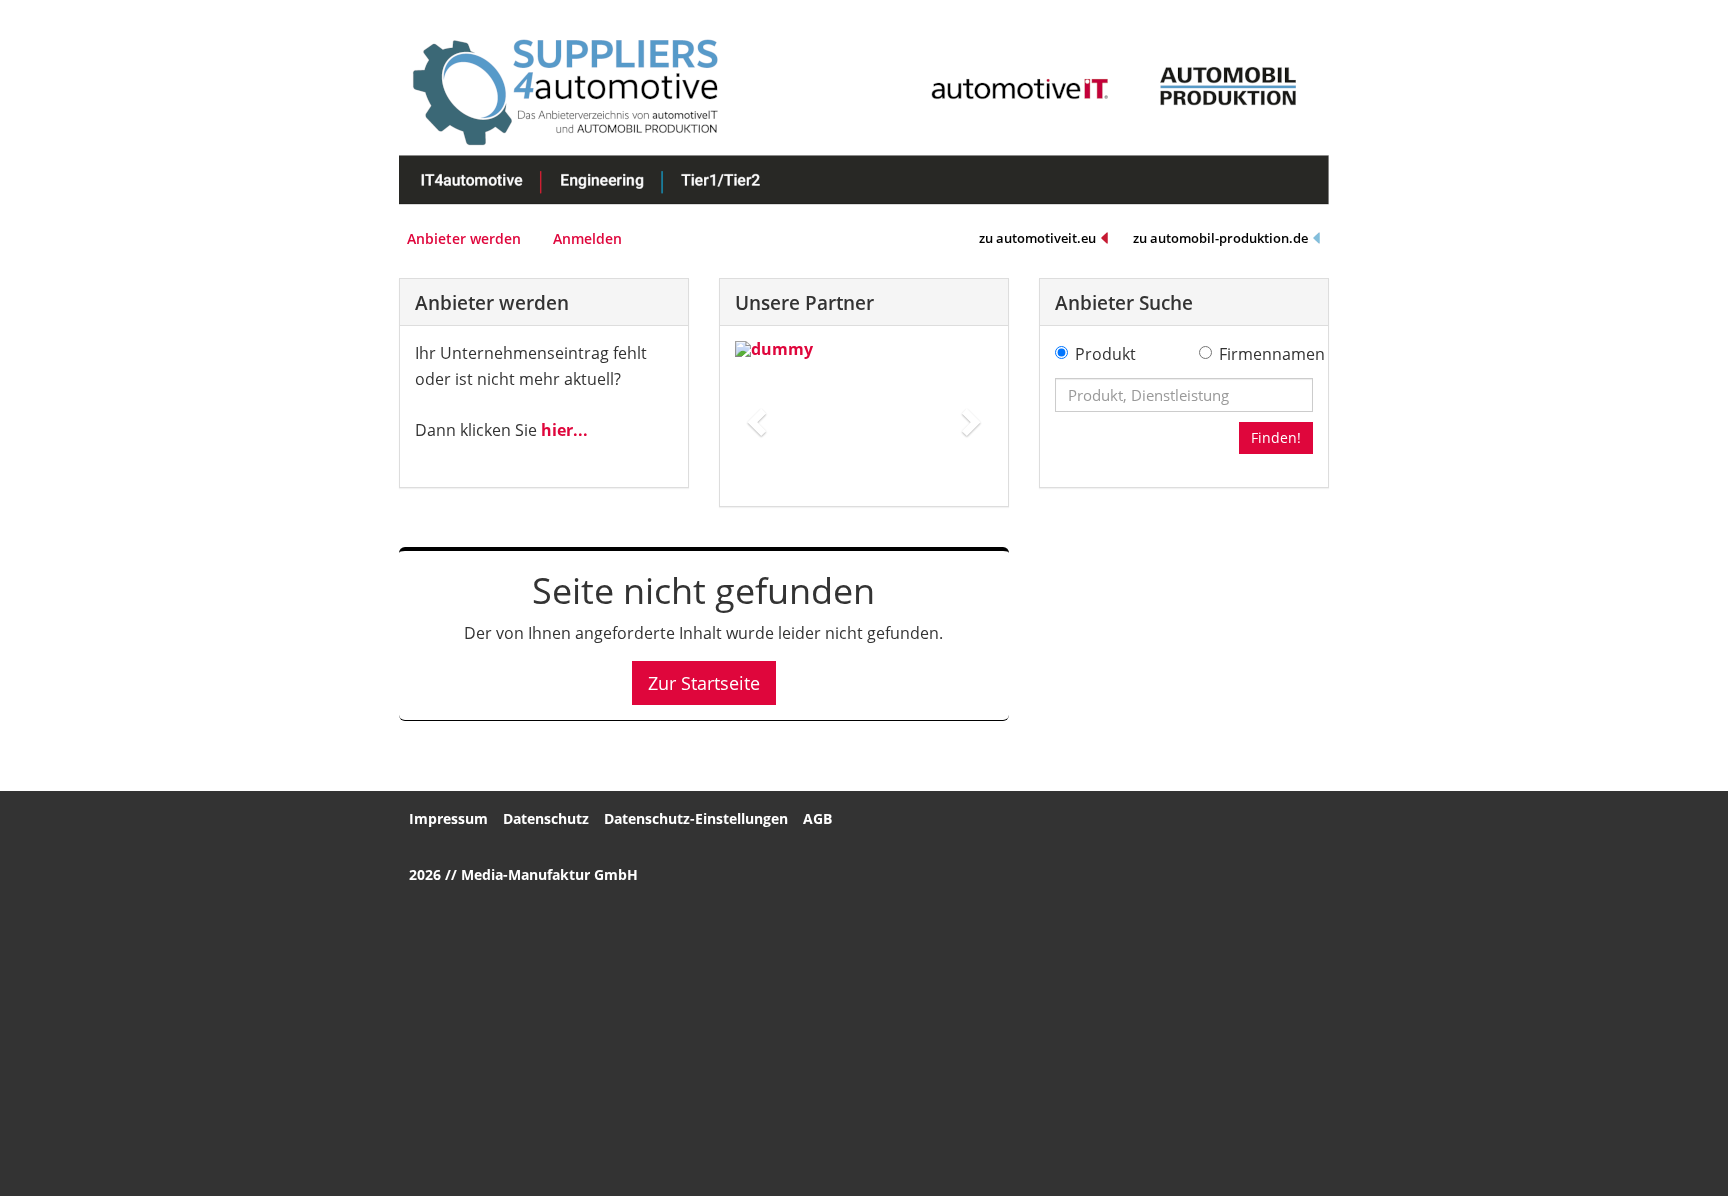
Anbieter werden (464, 238)
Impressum (448, 818)
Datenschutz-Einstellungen (696, 818)
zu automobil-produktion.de (1220, 238)
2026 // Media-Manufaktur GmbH (523, 874)
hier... (564, 430)
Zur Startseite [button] (704, 683)
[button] (754, 416)
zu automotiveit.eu (1037, 238)
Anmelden (587, 238)
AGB (817, 818)
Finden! (1276, 437)
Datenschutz (546, 818)
